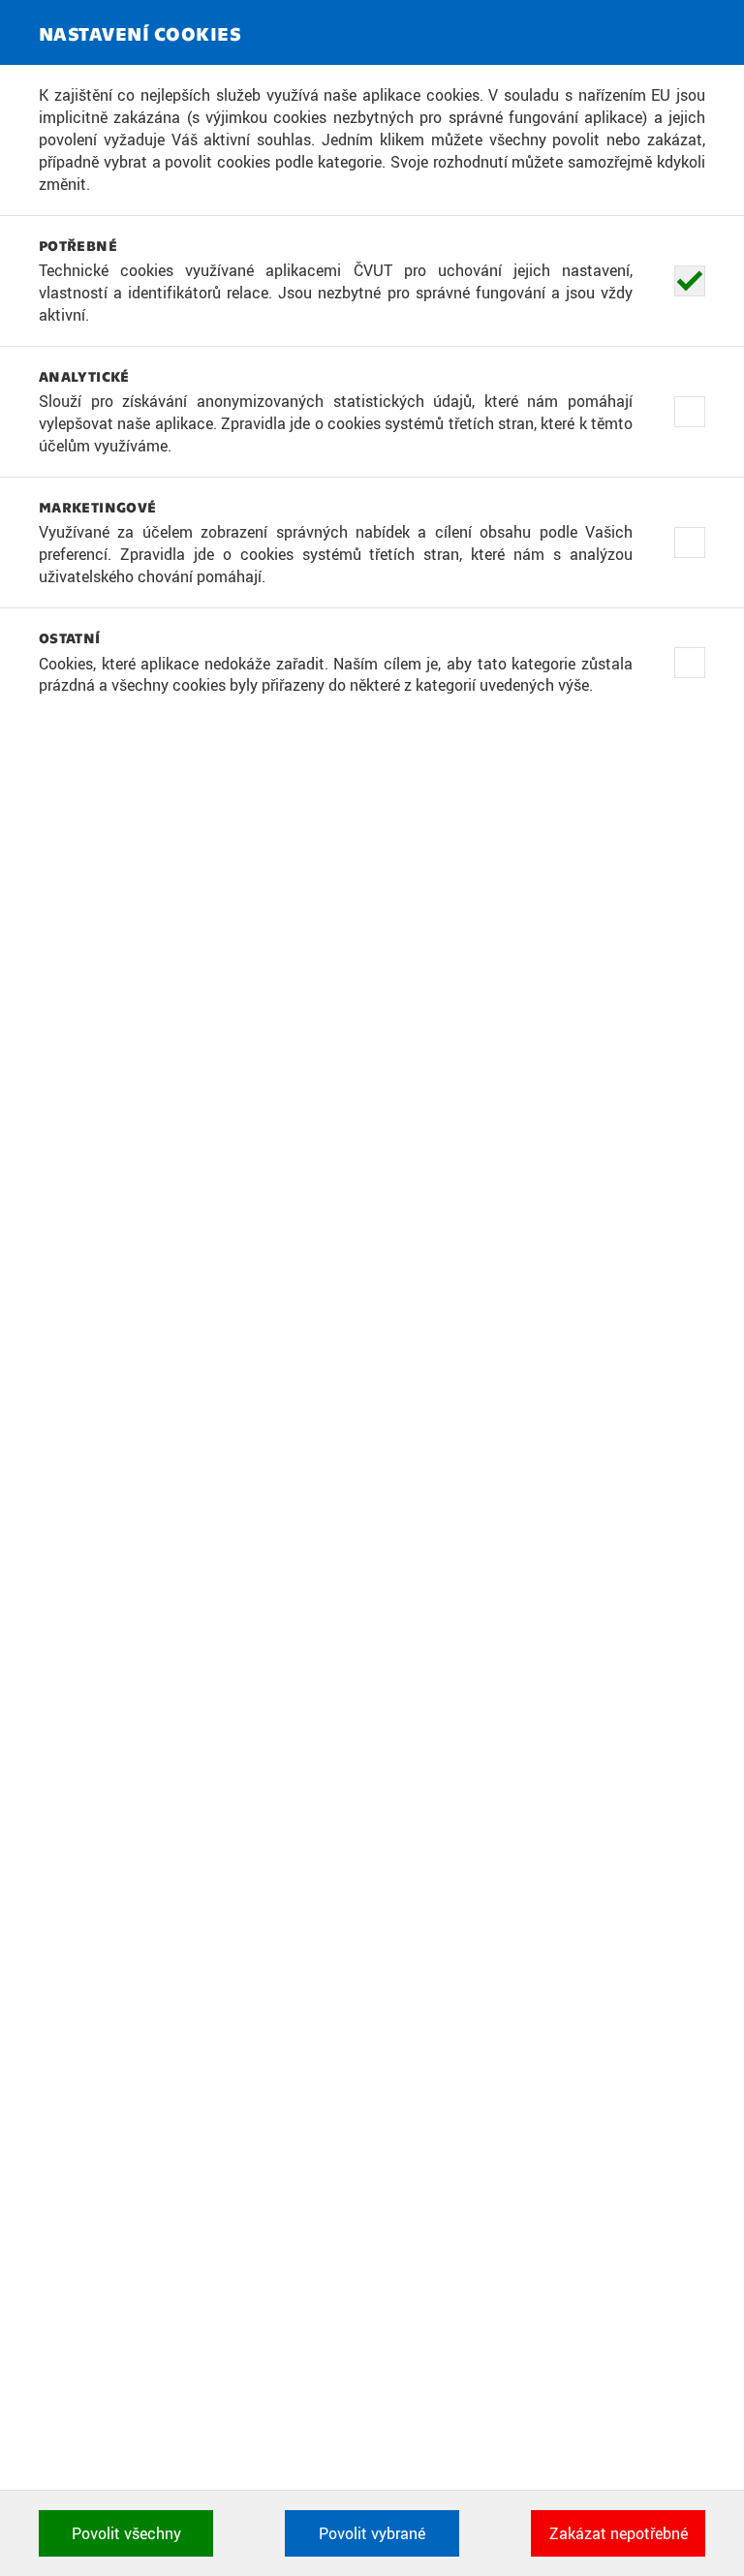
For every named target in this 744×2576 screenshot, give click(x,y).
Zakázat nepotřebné (619, 2533)
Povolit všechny (126, 2533)
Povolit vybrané (372, 2533)
